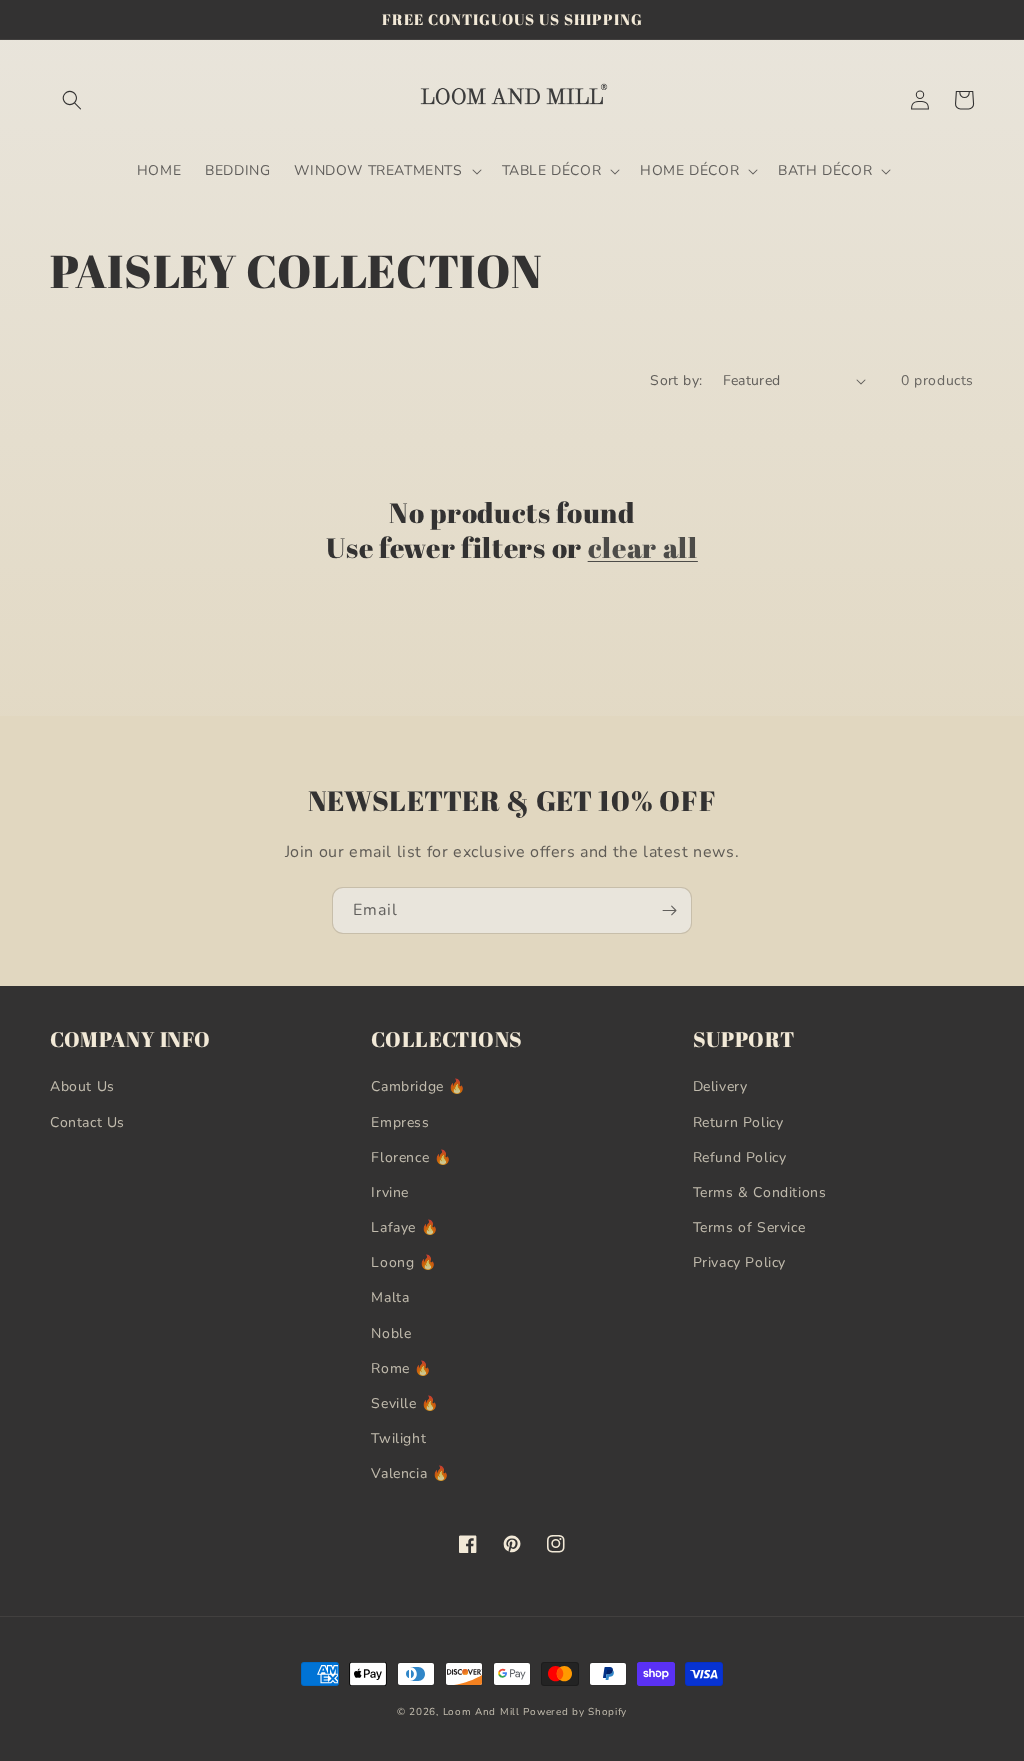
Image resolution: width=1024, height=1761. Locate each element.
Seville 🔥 (404, 1403)
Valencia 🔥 (410, 1473)
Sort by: (676, 380)
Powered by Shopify (575, 1712)
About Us (82, 1086)
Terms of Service (749, 1227)
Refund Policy (740, 1157)
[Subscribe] (669, 910)
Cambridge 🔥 (418, 1086)
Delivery (720, 1086)
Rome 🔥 (401, 1368)
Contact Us (87, 1122)
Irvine (390, 1192)
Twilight (398, 1438)
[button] (72, 100)
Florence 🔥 (411, 1157)
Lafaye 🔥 (404, 1227)
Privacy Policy (739, 1262)
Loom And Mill (481, 1712)
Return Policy (738, 1122)
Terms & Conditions (760, 1192)
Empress (400, 1122)
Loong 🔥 (403, 1262)
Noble (391, 1333)
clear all (643, 548)
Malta (390, 1297)
